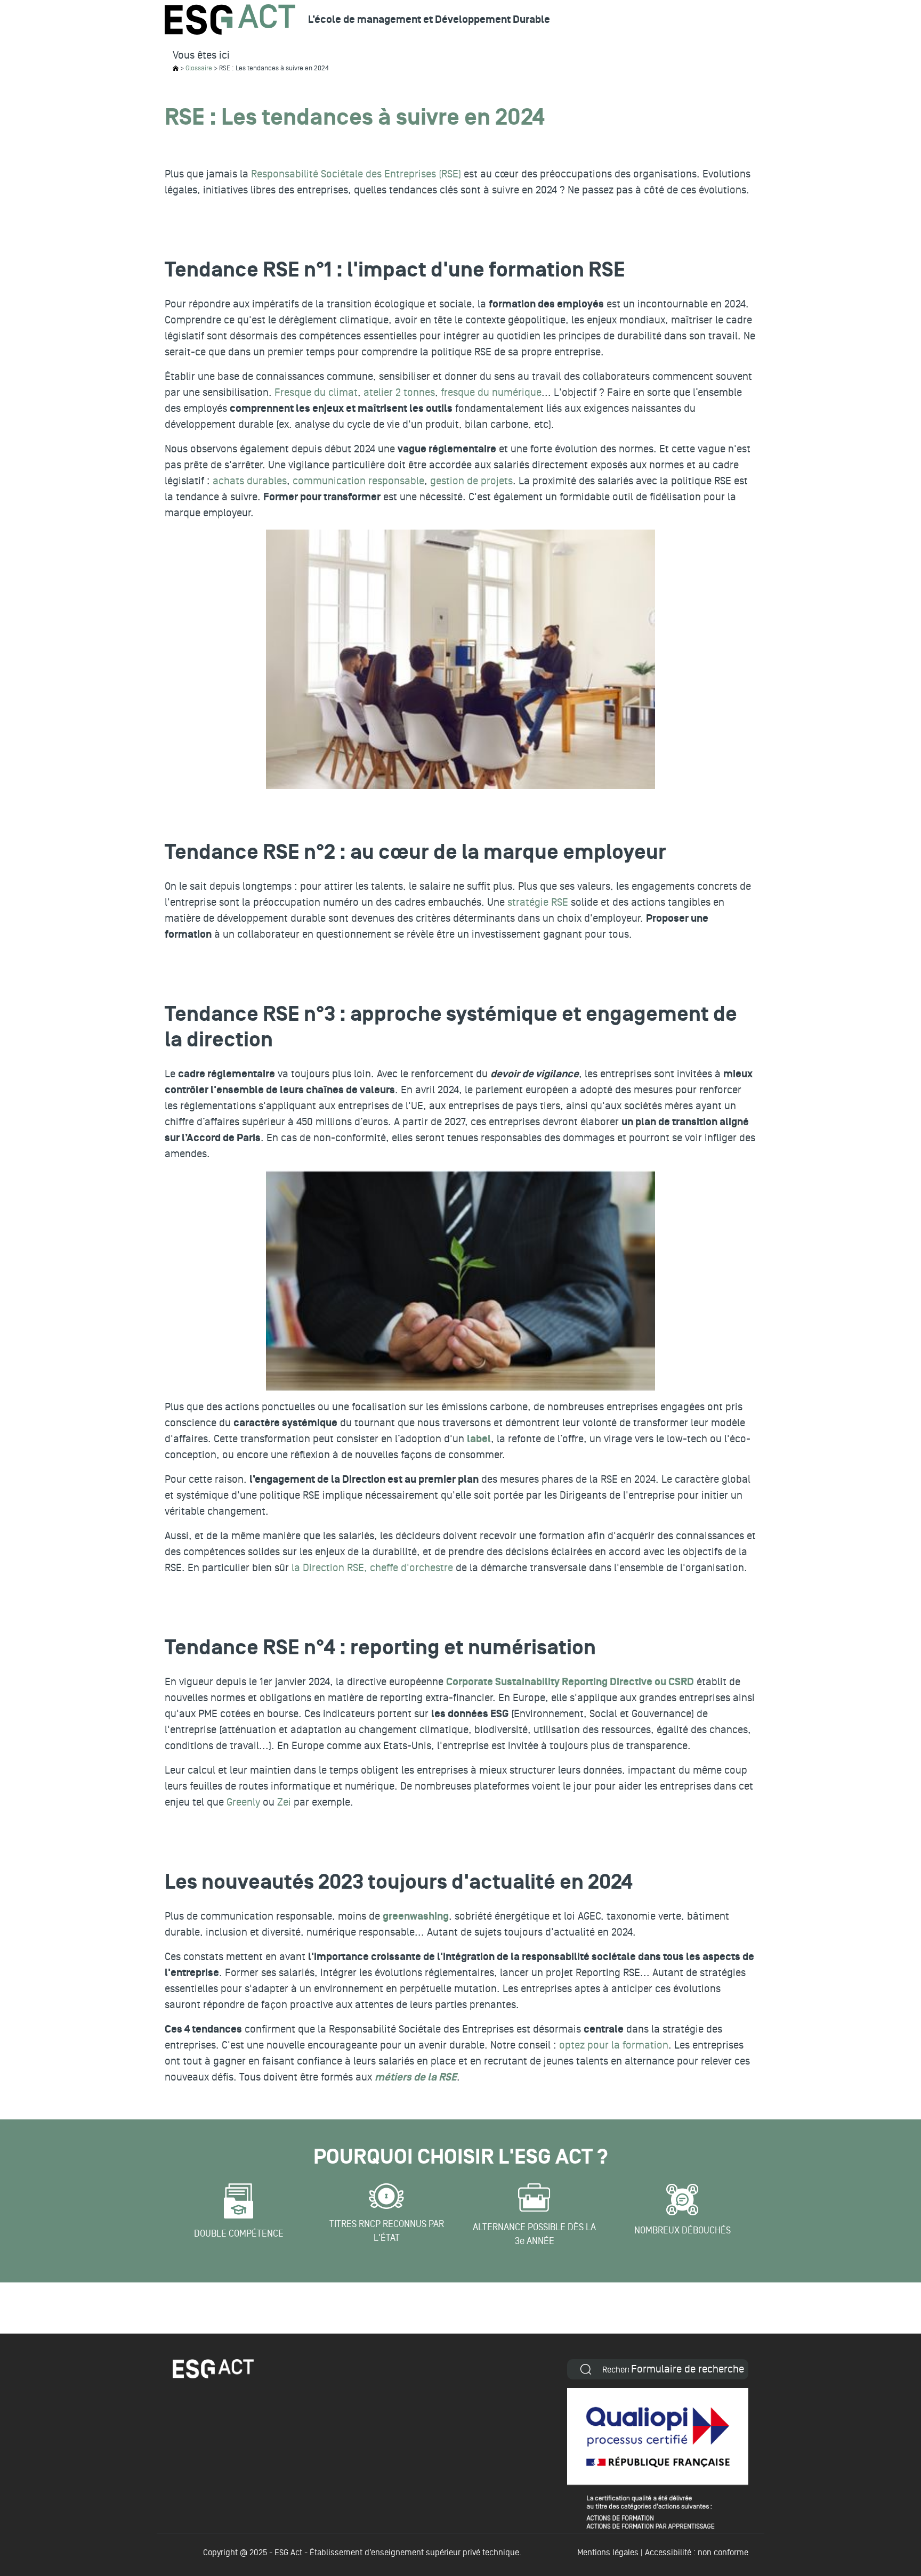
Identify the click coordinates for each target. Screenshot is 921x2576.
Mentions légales (608, 2553)
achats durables (250, 481)
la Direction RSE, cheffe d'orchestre (372, 1568)
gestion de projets (471, 481)
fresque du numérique (491, 393)
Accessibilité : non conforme (697, 2553)
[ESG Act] (230, 19)
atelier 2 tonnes (399, 393)
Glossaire (199, 68)
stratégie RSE (538, 903)
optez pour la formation (614, 2045)
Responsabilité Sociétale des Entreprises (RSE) (356, 174)
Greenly (243, 1802)
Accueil (176, 68)
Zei (284, 1802)
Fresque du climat (316, 393)
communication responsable (358, 481)
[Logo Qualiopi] (658, 2458)
